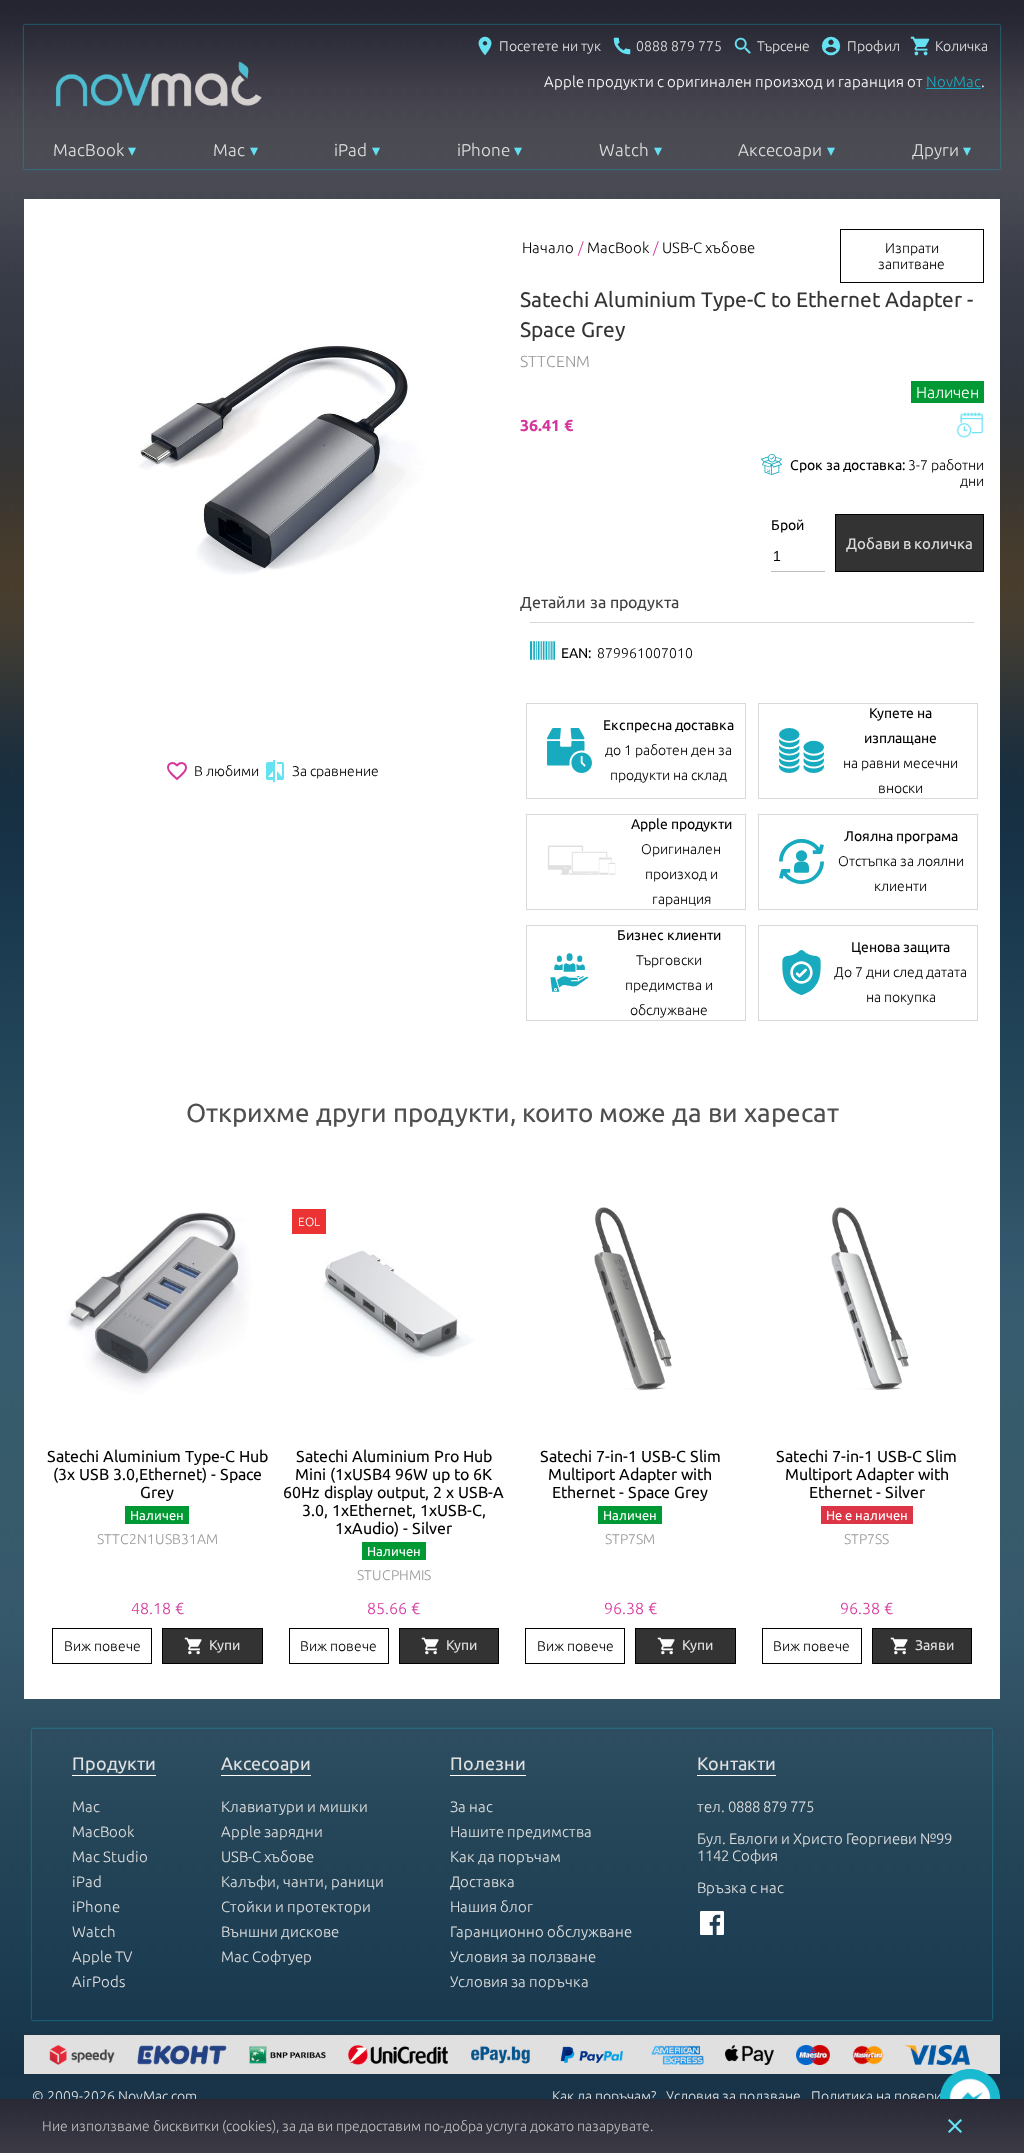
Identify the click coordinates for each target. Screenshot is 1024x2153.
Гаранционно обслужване (541, 1931)
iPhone (483, 149)
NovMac (953, 81)
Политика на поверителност (901, 2096)
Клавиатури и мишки (294, 1806)
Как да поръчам (505, 1856)
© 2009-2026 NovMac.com (114, 2096)
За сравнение (321, 771)
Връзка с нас (740, 1887)
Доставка (482, 1881)
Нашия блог (491, 1906)
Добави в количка (909, 543)
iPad (350, 149)
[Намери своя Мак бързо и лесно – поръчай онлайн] (503, 2056)
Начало (548, 247)
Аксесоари (780, 149)
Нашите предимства (521, 1831)
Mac (229, 149)
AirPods (98, 1981)
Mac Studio (110, 1856)
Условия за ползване (523, 1956)
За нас (471, 1806)
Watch (624, 149)
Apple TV (102, 1956)
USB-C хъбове (708, 247)
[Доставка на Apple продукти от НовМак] (85, 2056)
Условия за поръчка (519, 1981)
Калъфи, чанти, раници (302, 1881)
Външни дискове (280, 1931)
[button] (860, 46)
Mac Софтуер (266, 1956)
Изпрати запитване (911, 256)
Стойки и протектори (296, 1906)
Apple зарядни (272, 1831)
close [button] (955, 2126)
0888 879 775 (771, 1806)
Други (935, 149)
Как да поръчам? (604, 2096)
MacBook (88, 149)
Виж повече (102, 1646)
